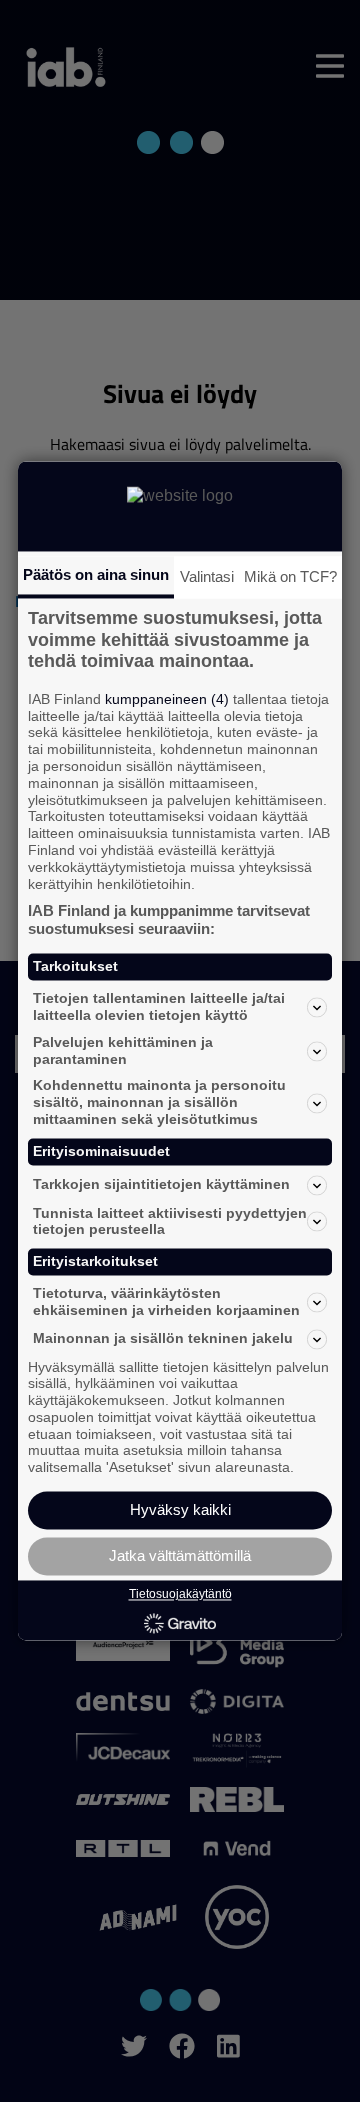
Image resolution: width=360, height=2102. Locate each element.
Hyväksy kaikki (180, 1510)
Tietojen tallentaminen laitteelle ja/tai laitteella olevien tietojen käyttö (159, 1007)
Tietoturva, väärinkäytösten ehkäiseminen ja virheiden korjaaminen (166, 1301)
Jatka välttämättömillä (180, 1556)
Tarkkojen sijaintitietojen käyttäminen (161, 1185)
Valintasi (207, 576)
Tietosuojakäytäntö (180, 1594)
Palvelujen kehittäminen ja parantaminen (123, 1050)
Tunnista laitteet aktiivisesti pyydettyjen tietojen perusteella (170, 1221)
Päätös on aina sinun (96, 574)
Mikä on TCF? (290, 576)
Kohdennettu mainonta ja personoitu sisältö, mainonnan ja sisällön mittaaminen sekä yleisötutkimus (159, 1103)
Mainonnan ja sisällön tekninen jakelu (163, 1339)
